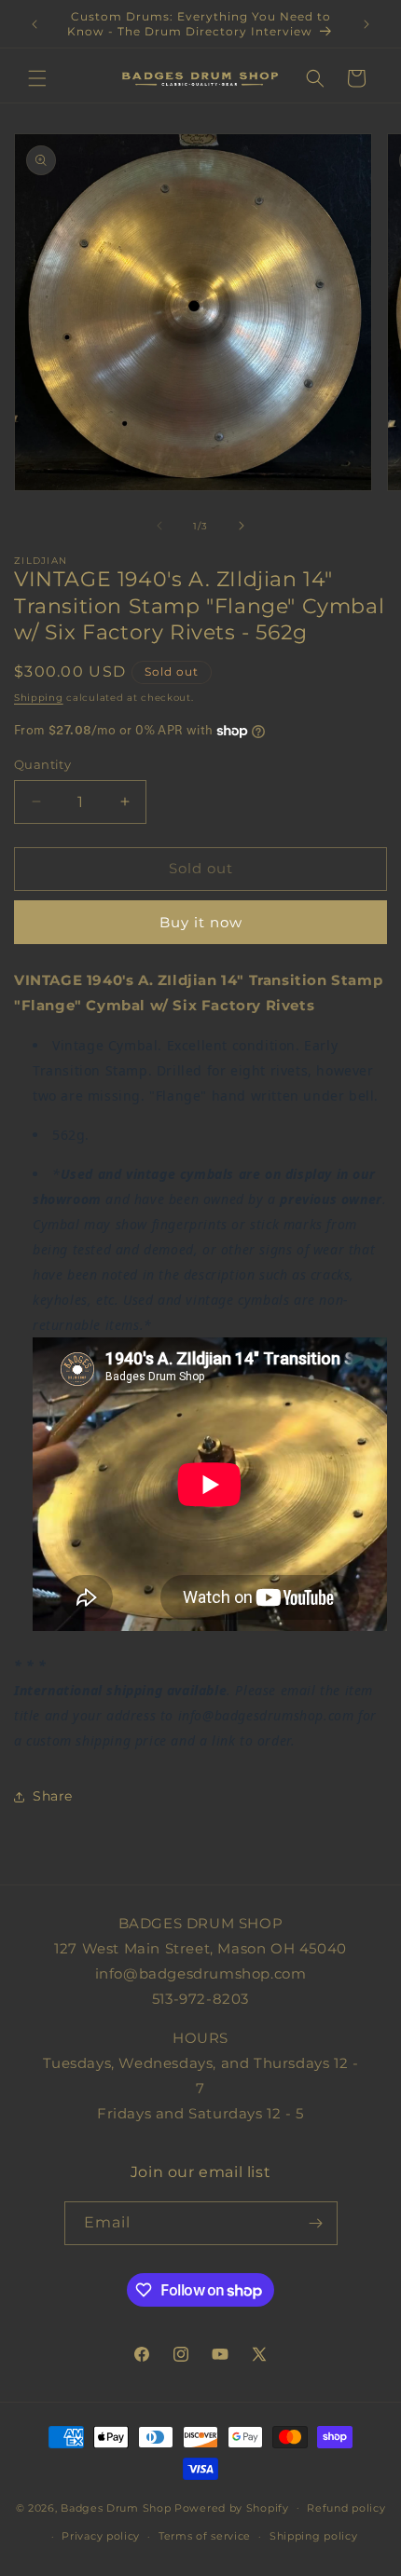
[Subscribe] (316, 2223)
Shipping (39, 698)
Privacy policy (101, 2536)
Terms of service (205, 2536)
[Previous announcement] (35, 24)
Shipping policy (314, 2536)
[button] (37, 78)
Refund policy (346, 2508)
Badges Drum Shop (116, 2507)
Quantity (42, 764)
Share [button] (53, 1796)
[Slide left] (159, 526)
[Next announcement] (366, 24)
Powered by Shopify (232, 2507)
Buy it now (201, 922)
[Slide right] (242, 526)
